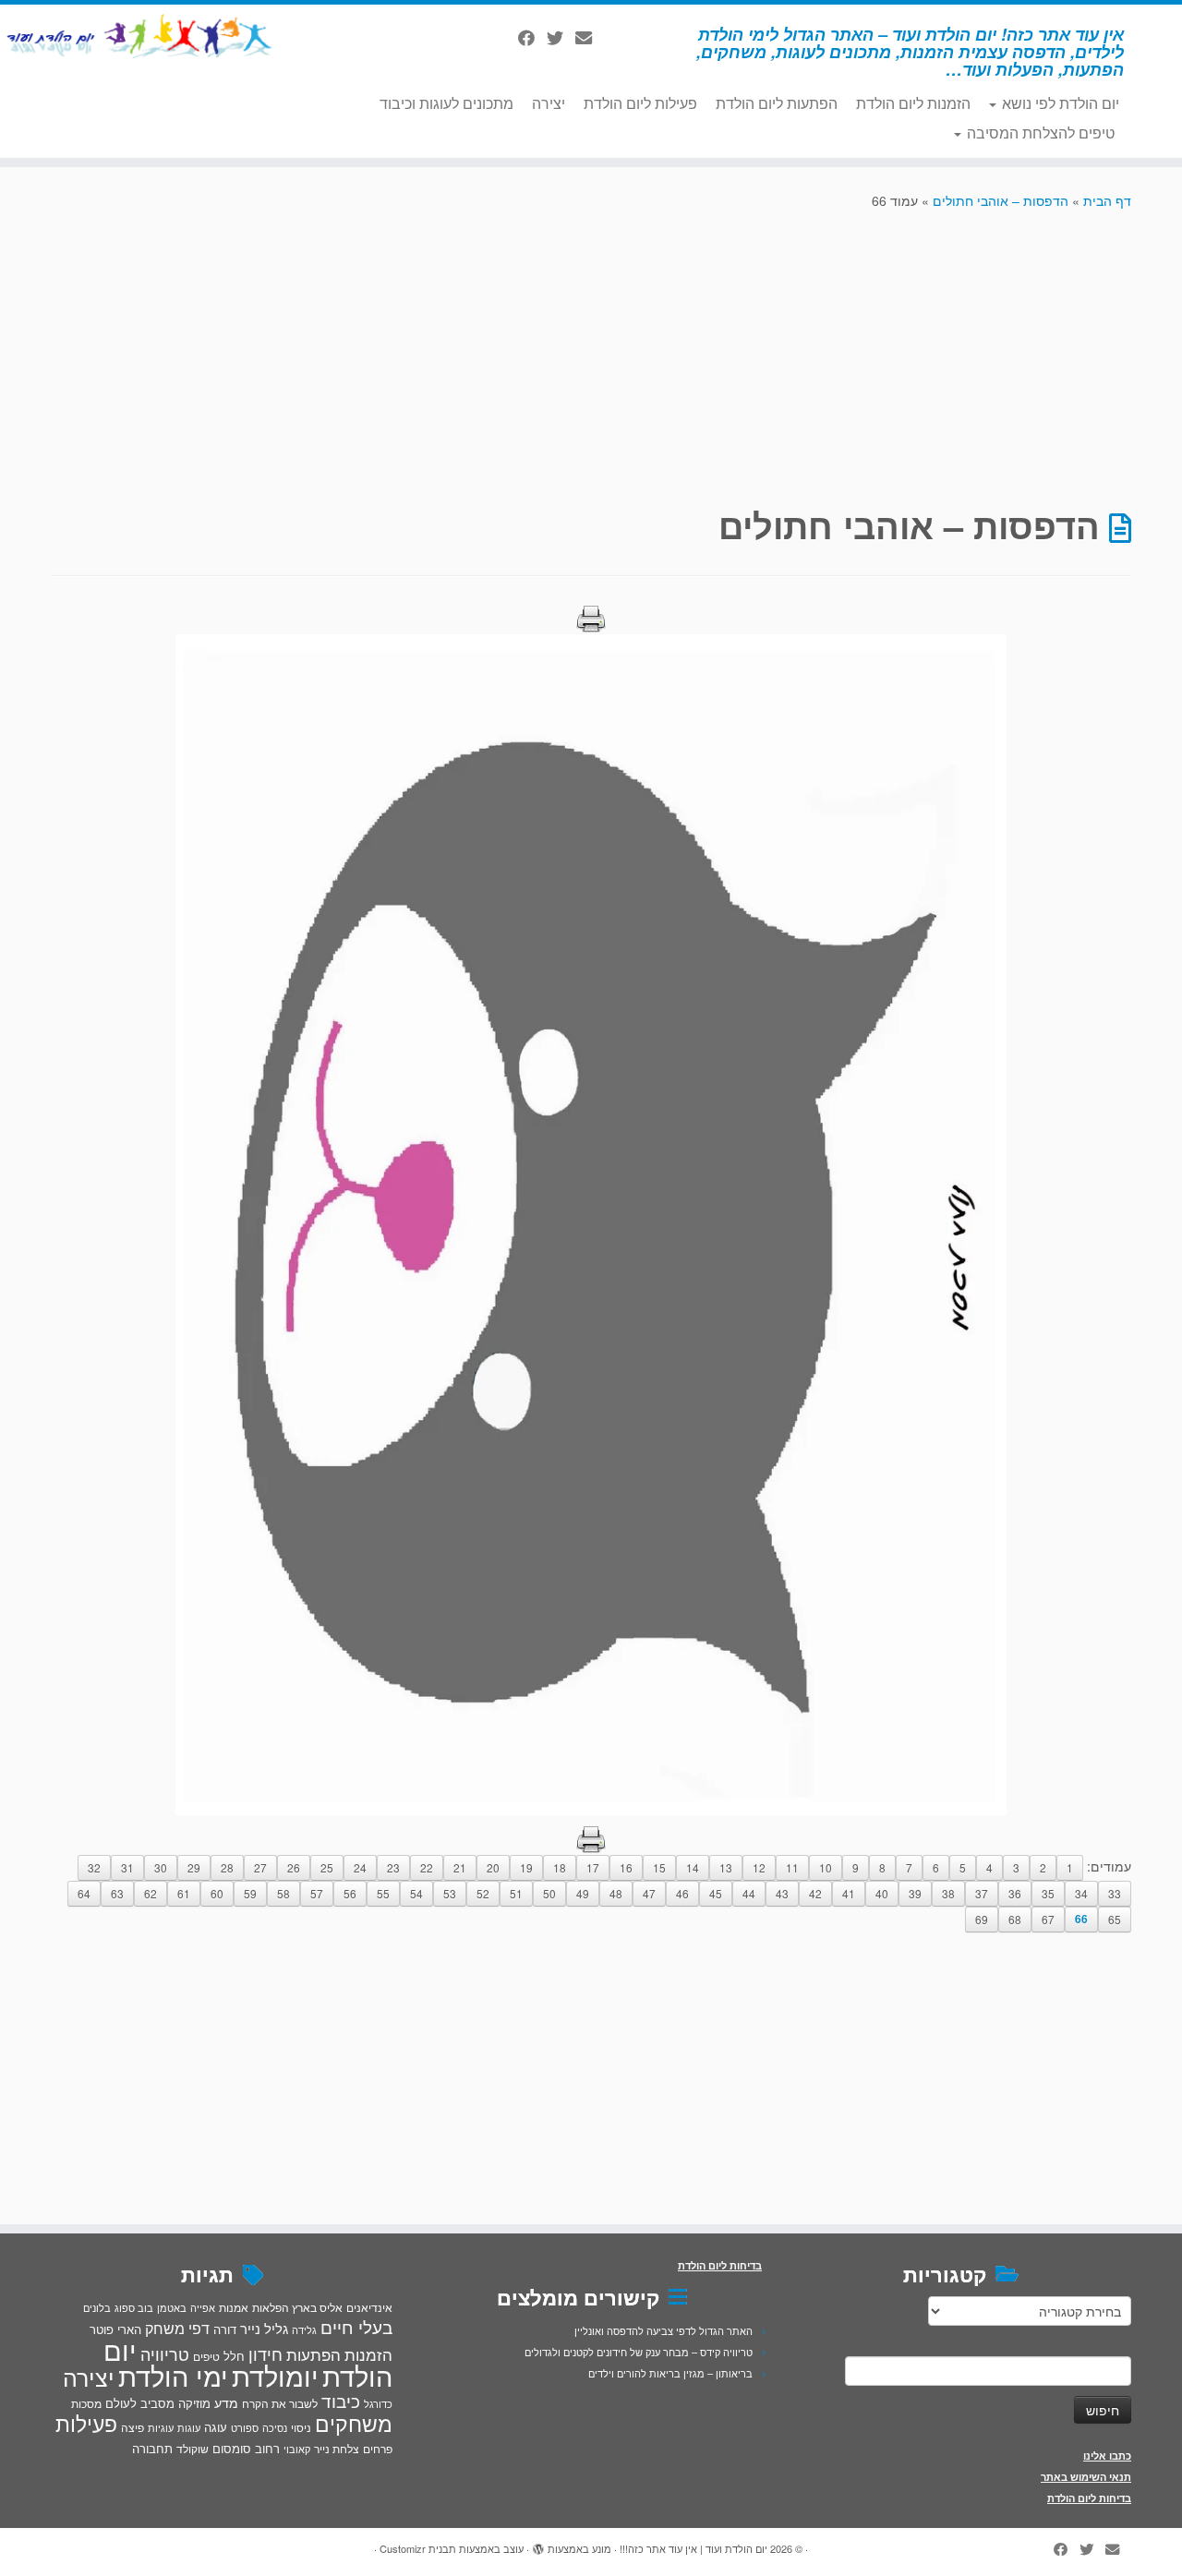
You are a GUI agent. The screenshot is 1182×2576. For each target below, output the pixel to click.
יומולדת (275, 2375)
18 (560, 1867)
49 (583, 1893)
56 (350, 1893)
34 (1081, 1893)
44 (749, 1893)
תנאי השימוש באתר (1086, 2477)
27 (260, 1867)
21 (460, 1867)
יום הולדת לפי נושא (1059, 103)
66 (1081, 1919)
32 (94, 1867)
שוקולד (193, 2448)
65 (1115, 1919)
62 (151, 1893)
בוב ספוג (134, 2307)
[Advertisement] (591, 356)
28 (227, 1867)
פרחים (378, 2448)
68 (1015, 1919)
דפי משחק (177, 2328)
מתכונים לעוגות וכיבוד (446, 103)
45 (716, 1893)
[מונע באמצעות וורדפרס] (538, 2545)
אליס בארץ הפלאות (297, 2307)
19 (526, 1867)
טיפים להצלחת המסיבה (1039, 132)
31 (127, 1867)
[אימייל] (590, 37)
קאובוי (297, 2449)
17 (593, 1867)
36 (1015, 1893)
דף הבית (1107, 200)
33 (1115, 1893)
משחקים (354, 2423)
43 (782, 1893)
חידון (265, 2353)
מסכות (86, 2403)
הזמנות (368, 2354)
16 (626, 1867)
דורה (225, 2329)
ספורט (245, 2427)
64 (84, 1893)
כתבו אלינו (1107, 2456)
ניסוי (301, 2427)
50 (549, 1893)
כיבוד (341, 2401)
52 (483, 1893)
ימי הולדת (173, 2375)
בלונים (97, 2307)
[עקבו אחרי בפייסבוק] (532, 37)
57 (317, 1893)
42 (815, 1893)
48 (616, 1893)
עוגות (189, 2427)
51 (516, 1893)
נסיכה (275, 2427)
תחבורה (152, 2448)
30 (161, 1867)
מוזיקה (194, 2403)
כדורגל (378, 2404)
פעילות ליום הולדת (640, 103)
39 (915, 1893)
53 (450, 1893)
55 (383, 1893)
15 (659, 1867)
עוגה (216, 2427)
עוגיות (161, 2427)
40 (882, 1893)
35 (1048, 1893)
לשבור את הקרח (280, 2403)
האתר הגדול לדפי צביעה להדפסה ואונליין (663, 2330)
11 (792, 1867)
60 (217, 1893)
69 (982, 1919)
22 (427, 1867)
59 (250, 1893)
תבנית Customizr (418, 2548)
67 (1048, 1919)
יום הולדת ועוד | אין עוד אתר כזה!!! (694, 2548)
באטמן (172, 2307)
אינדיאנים (369, 2307)
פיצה (133, 2427)
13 (726, 1867)
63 (117, 1893)
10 (826, 1867)
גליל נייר (264, 2328)
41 (849, 1893)
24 (360, 1867)
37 (982, 1893)
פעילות (86, 2423)
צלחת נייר (337, 2448)
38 (948, 1893)
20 (493, 1867)
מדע (226, 2402)
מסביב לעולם (140, 2403)
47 (649, 1893)
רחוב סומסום (246, 2448)
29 (194, 1867)
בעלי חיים (356, 2327)
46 (682, 1893)
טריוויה (165, 2353)
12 (759, 1867)
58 (283, 1893)
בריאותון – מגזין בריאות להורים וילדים (670, 2373)
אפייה (203, 2307)
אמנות (234, 2307)
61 (184, 1893)
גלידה (304, 2330)
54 (416, 1893)
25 (327, 1867)
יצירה (549, 103)
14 (693, 1867)
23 (393, 1867)
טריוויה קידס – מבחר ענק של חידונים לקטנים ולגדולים (639, 2352)
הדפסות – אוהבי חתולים (1001, 200)
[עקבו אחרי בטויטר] (561, 37)
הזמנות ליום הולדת (913, 103)
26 (294, 1867)
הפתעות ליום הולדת (777, 103)
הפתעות (314, 2354)
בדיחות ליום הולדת (1089, 2498)
